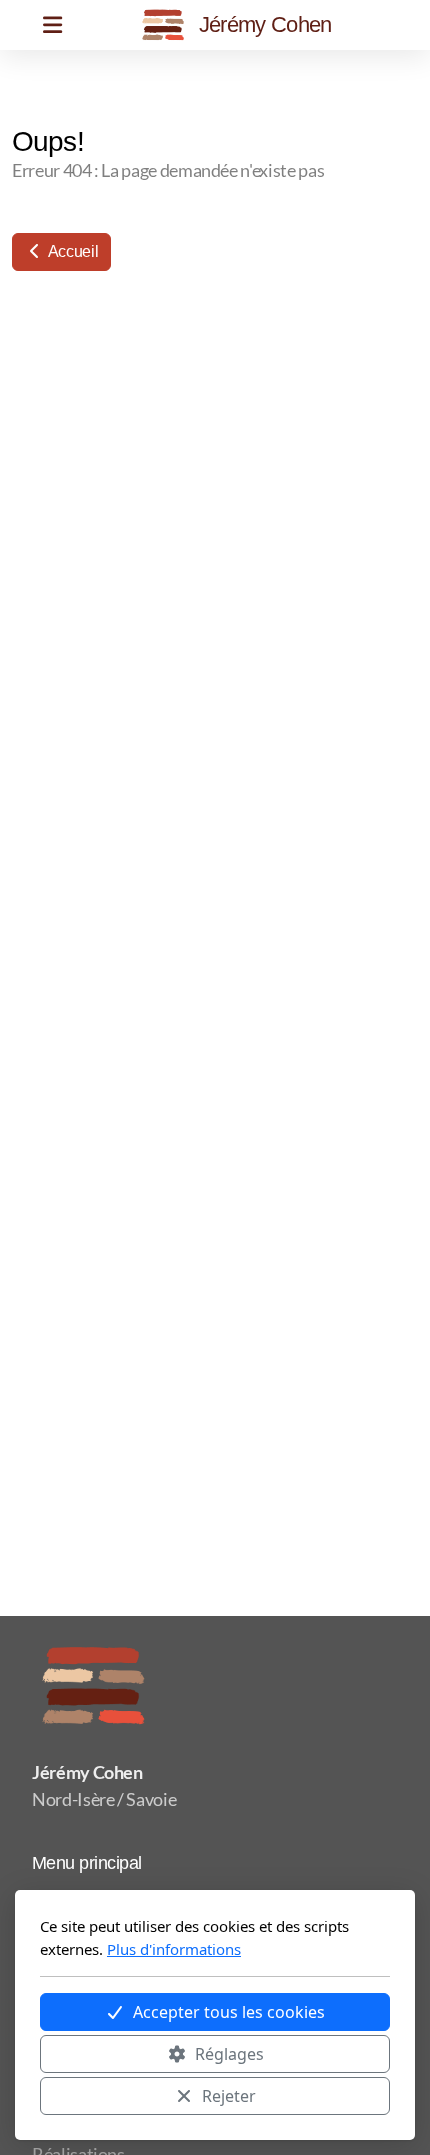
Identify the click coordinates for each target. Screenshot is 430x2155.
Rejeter (229, 2096)
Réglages (229, 2054)
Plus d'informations (174, 1949)
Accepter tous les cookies (229, 2012)
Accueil (71, 251)
